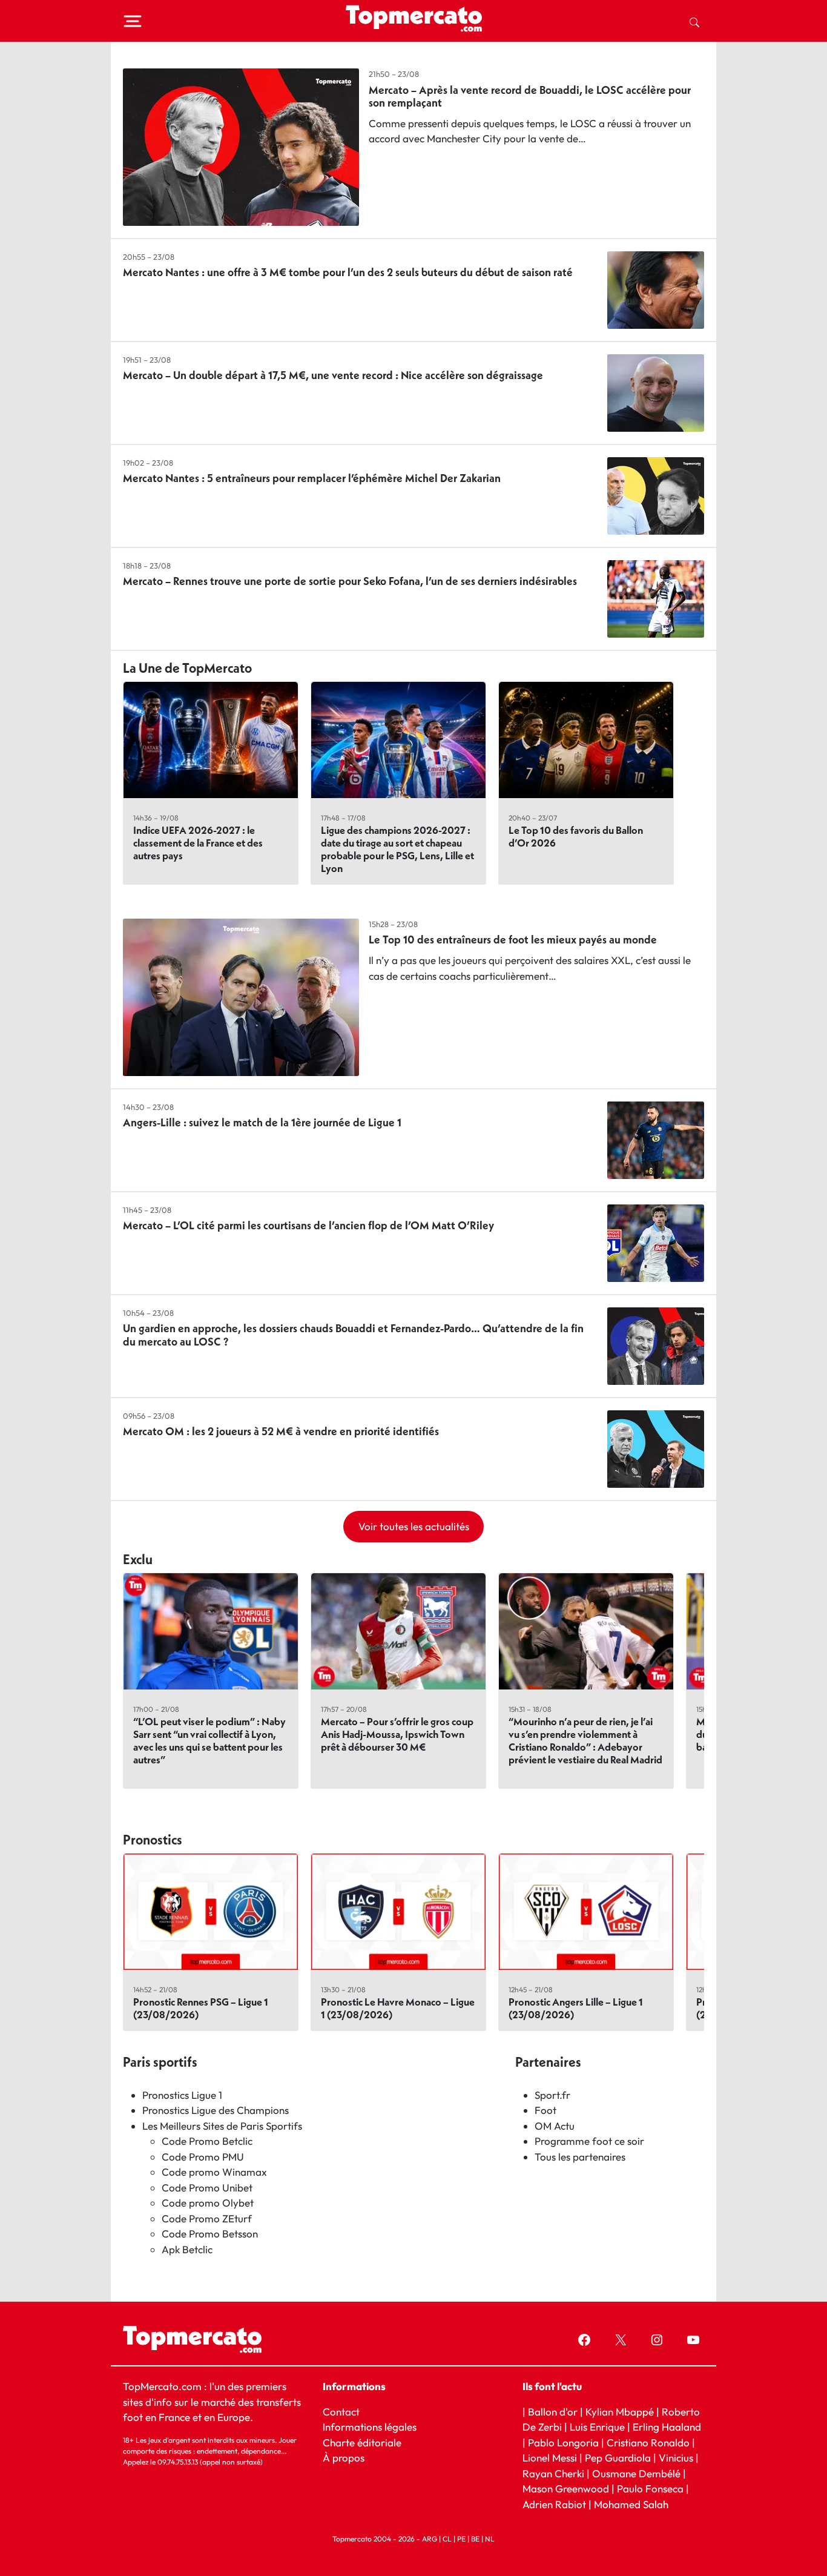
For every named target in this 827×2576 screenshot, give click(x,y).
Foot (545, 2110)
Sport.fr (552, 2095)
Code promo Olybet (208, 2203)
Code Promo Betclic (207, 2141)
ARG (430, 2539)
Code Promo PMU (203, 2157)
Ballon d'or (553, 2412)
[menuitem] (694, 21)
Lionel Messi (550, 2458)
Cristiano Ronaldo (648, 2442)
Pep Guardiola (618, 2458)
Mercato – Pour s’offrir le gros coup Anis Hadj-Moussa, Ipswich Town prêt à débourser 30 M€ (397, 1734)
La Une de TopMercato (187, 668)
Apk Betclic (187, 2249)
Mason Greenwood (567, 2488)
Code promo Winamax (214, 2172)
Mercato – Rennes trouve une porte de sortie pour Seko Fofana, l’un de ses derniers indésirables (350, 581)
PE (461, 2539)
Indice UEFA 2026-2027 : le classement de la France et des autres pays (198, 843)
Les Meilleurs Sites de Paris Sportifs (222, 2126)
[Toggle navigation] (133, 21)
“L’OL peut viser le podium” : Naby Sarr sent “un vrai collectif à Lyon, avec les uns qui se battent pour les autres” (209, 1740)
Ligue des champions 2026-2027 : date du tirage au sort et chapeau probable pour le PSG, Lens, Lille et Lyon (397, 849)
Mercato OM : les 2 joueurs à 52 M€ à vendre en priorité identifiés (281, 1431)
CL (447, 2539)
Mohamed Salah (631, 2504)
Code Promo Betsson (210, 2234)
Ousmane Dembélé (636, 2473)
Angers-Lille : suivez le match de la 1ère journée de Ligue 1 (262, 1122)
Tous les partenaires (580, 2157)
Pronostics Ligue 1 (182, 2095)
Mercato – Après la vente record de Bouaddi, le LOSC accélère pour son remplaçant (530, 97)
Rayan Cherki (553, 2473)
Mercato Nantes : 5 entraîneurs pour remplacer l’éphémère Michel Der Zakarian (312, 478)
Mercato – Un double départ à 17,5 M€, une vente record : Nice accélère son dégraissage (333, 375)
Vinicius (676, 2458)
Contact (341, 2412)
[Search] (694, 21)
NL (490, 2539)
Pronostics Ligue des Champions (216, 2110)
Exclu (138, 1559)
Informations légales (370, 2427)
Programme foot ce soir (589, 2141)
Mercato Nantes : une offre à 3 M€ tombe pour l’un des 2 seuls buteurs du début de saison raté (348, 272)
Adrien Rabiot (554, 2504)
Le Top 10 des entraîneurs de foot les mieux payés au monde (513, 940)
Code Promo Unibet (207, 2188)
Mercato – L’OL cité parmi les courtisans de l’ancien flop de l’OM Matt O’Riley (308, 1225)
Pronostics (153, 1840)
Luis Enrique (597, 2427)
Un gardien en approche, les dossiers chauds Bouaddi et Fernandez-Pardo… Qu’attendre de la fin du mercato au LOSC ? (353, 1335)
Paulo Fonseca (650, 2488)
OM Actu (555, 2126)
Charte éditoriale (362, 2442)
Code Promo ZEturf (207, 2218)
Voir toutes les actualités (414, 1526)
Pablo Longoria (563, 2442)
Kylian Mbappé (620, 2412)
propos (347, 2458)
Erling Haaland (667, 2427)
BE (475, 2539)
